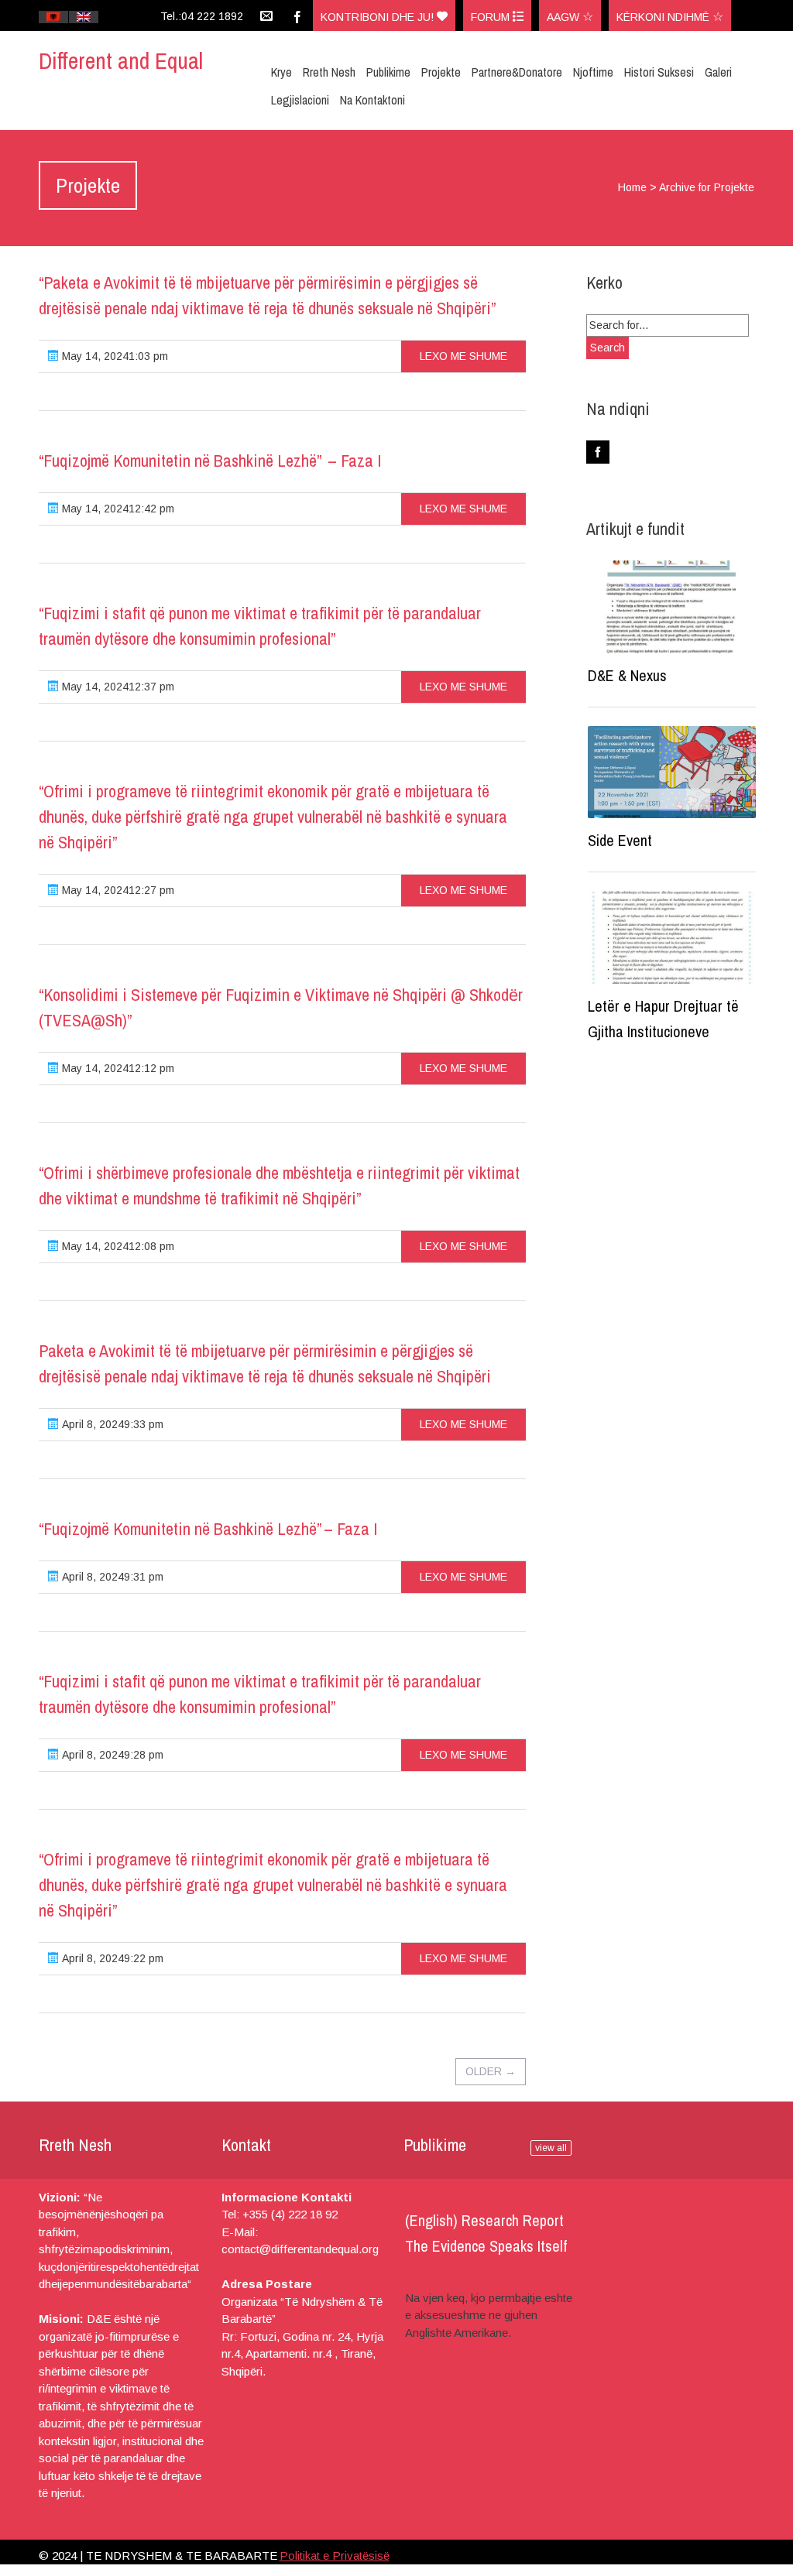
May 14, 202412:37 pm (117, 687)
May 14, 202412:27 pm (117, 890)
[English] (84, 17)
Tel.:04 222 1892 (202, 16)
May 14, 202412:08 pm (117, 1246)
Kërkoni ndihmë (664, 17)
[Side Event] (672, 772)
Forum (492, 17)
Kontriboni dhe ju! (379, 17)
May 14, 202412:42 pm (117, 509)
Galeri (718, 72)
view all (551, 2148)
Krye (281, 72)
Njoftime (593, 72)
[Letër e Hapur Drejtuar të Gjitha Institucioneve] (672, 937)
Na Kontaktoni (372, 100)
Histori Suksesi (659, 72)
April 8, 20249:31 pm (111, 1577)
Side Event (620, 840)
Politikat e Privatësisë (335, 2555)
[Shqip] (53, 17)
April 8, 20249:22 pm (111, 1958)
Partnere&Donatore (517, 72)
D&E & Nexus (627, 675)
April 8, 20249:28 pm (111, 1755)
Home (632, 187)
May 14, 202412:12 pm (117, 1068)
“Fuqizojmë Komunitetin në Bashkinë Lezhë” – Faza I (210, 461)
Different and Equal (121, 60)
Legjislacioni (300, 100)
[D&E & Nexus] (672, 607)
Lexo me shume (463, 356)
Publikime (388, 72)
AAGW (565, 17)
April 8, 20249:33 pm (111, 1424)
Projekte (441, 72)
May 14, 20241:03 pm (113, 356)
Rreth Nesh (329, 72)
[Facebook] (297, 15)
